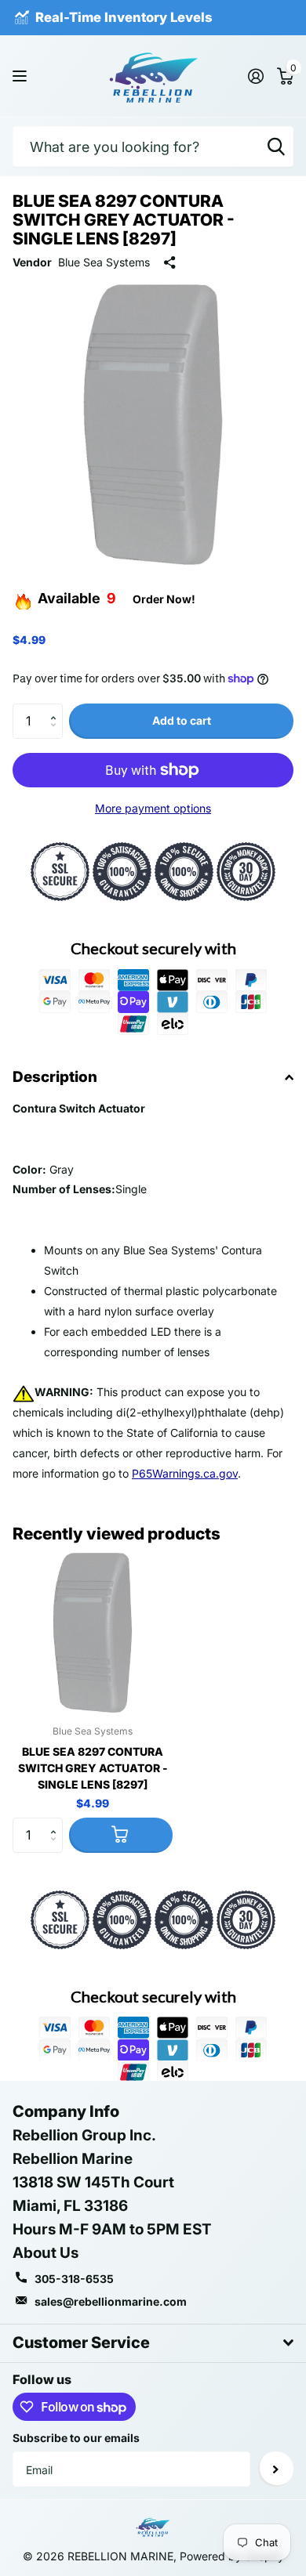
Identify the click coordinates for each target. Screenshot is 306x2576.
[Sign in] (255, 76)
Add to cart (182, 720)
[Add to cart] (121, 1835)
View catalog (22, 76)
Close (153, 2343)
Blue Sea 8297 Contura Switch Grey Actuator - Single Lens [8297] (93, 1768)
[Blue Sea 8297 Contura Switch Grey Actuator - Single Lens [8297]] (93, 1633)
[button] (57, 708)
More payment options (153, 808)
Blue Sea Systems (104, 262)
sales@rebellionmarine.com (111, 2301)
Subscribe (276, 2469)
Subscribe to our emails (76, 2438)
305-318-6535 (74, 2279)
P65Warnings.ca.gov (185, 1473)
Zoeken (276, 147)
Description (55, 1077)
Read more (250, 17)
